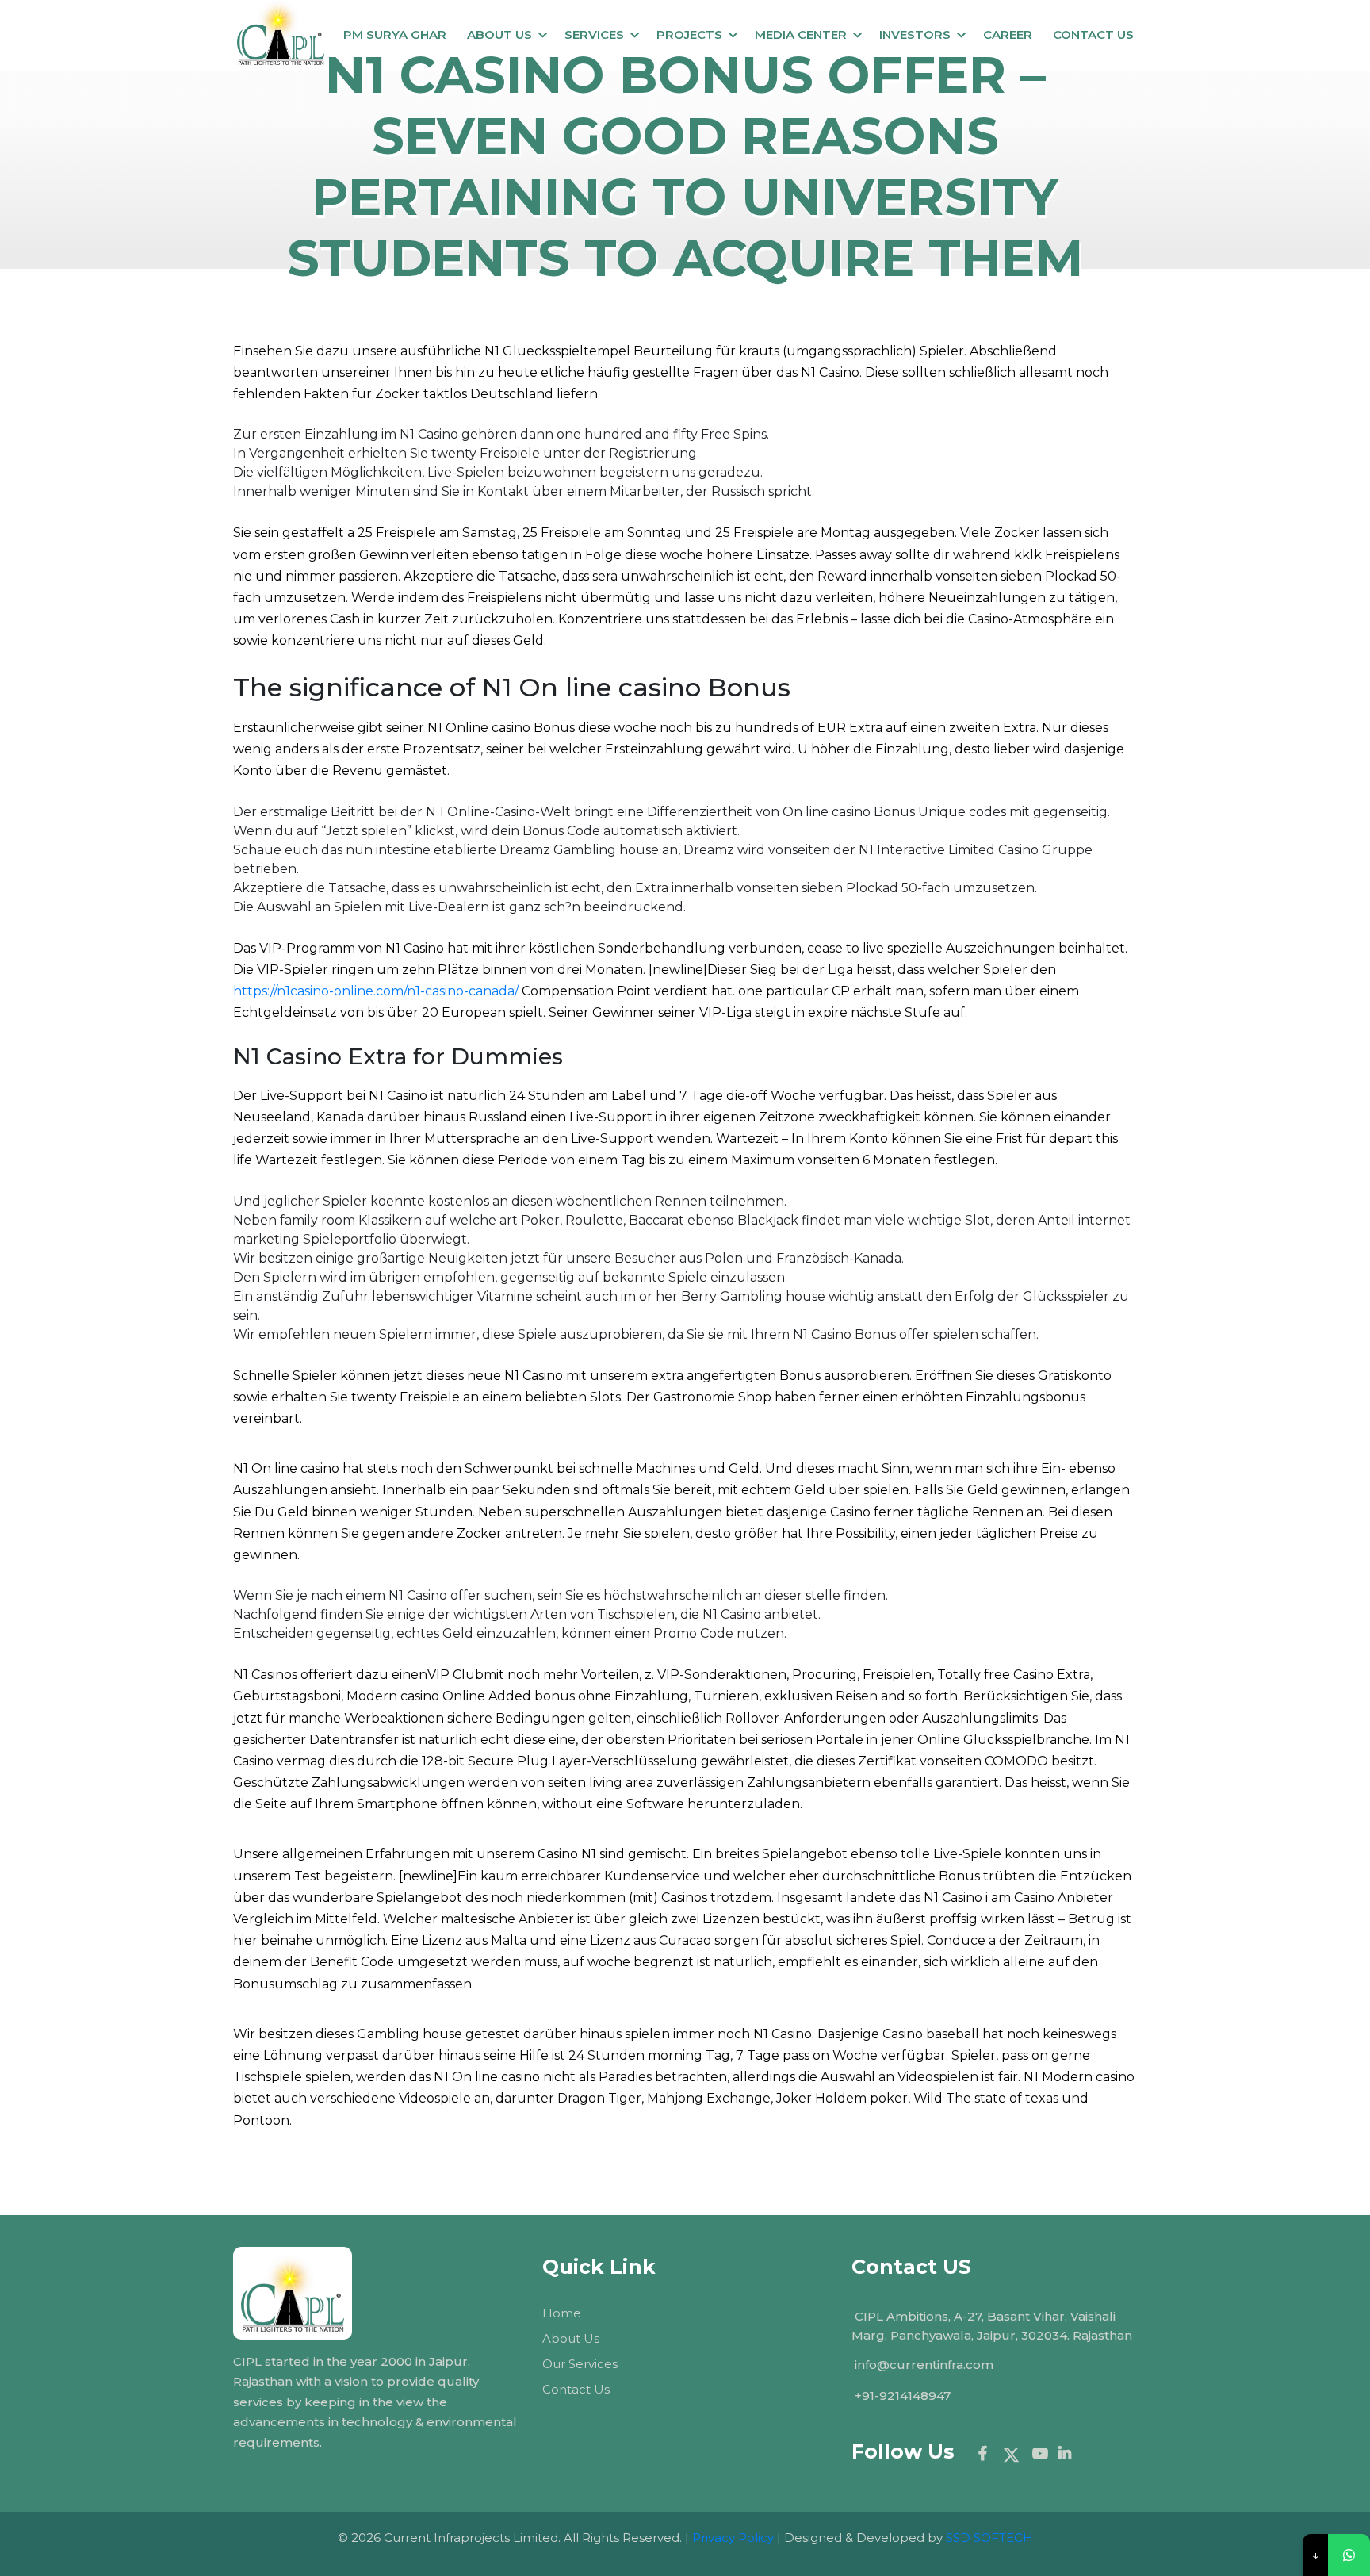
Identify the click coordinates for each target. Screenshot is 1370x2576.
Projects (689, 34)
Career (1008, 34)
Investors (915, 34)
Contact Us (576, 2389)
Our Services (580, 2364)
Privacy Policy (733, 2538)
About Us (499, 34)
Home (562, 2313)
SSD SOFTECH (989, 2538)
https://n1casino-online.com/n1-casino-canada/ (376, 991)
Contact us (1093, 34)
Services (594, 34)
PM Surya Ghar (395, 34)
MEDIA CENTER (801, 34)
